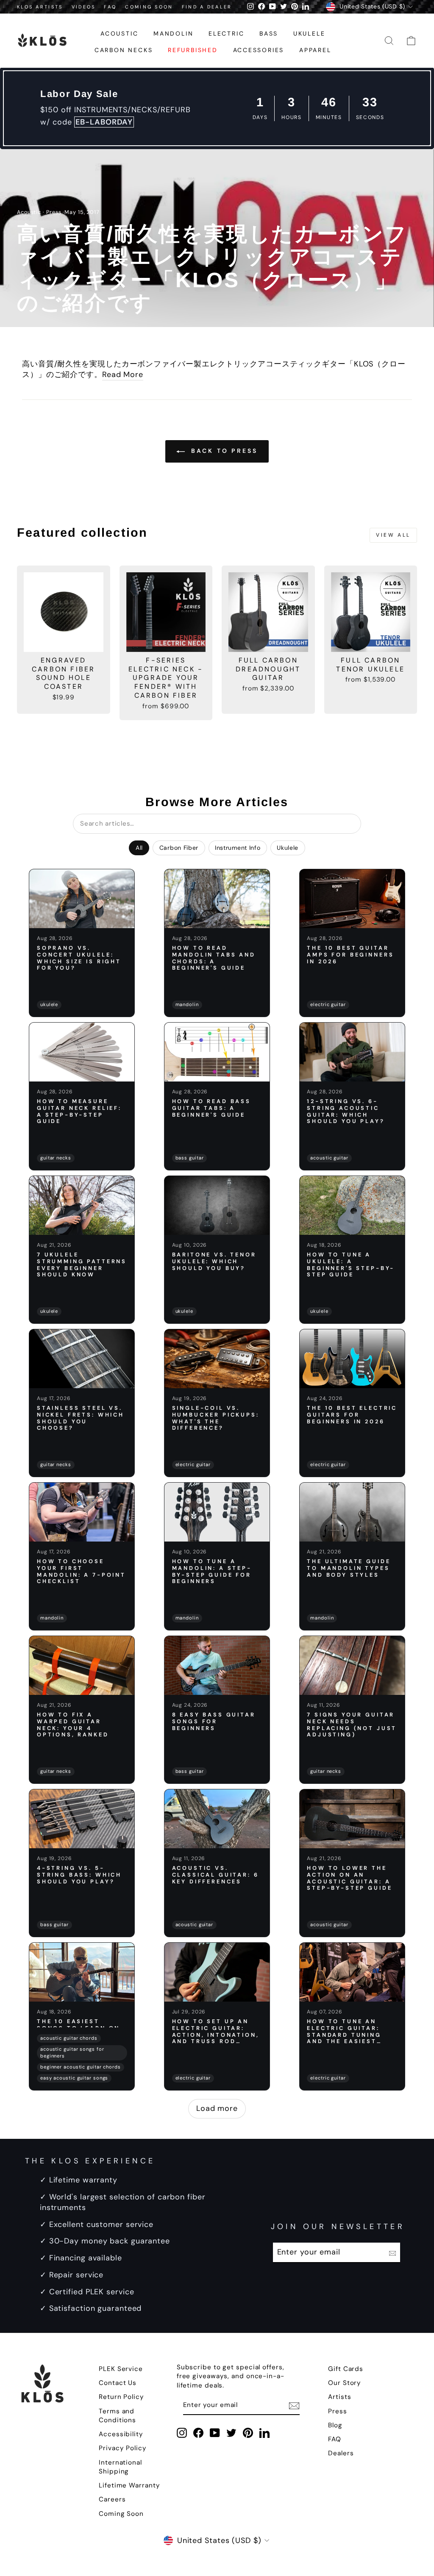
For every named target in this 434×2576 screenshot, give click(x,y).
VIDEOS (84, 7)
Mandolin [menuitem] (173, 33)
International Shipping (120, 2467)
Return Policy (121, 2397)
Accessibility (121, 2434)
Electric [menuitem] (226, 33)
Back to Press (223, 451)
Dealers (341, 2453)
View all (393, 535)
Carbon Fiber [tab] (179, 848)
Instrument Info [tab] (238, 848)
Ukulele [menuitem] (309, 33)
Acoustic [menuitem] (119, 33)
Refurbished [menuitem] (193, 50)
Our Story (345, 2383)
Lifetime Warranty (129, 2485)
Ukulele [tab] (288, 848)
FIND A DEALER (207, 7)
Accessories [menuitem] (259, 50)
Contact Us (118, 2383)
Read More (123, 374)
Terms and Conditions (117, 2416)
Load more (217, 2108)
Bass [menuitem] (269, 33)
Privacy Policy (123, 2448)
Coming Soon (121, 2514)
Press (54, 212)
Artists (339, 2397)
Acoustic (29, 212)
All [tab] (139, 848)
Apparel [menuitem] (315, 50)
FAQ (110, 7)
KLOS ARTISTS (40, 7)
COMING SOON (149, 7)
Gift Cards (346, 2369)
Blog (335, 2425)
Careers (112, 2499)
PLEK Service (121, 2369)
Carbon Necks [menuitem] (124, 50)
